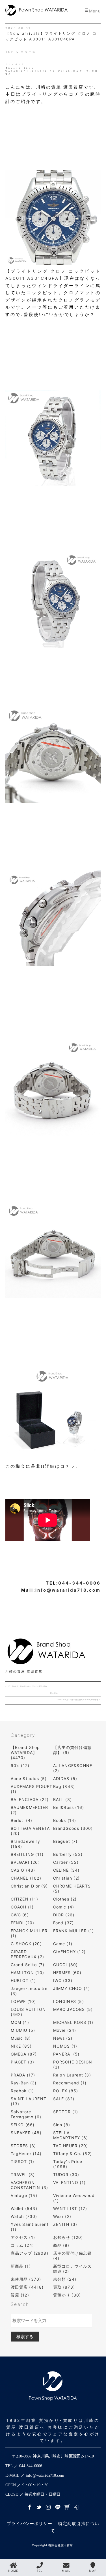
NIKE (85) (21, 2046)
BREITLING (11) (27, 1854)
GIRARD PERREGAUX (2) (28, 1954)
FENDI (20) (23, 1923)
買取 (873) (64, 2287)
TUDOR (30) (66, 2174)
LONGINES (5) (69, 2001)
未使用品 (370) (26, 2279)
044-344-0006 (79, 1583)
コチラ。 (70, 1466)
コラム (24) (22, 2245)
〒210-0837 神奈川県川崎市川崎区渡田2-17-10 (53, 2456)
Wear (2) (62, 2216)
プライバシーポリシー (30, 2524)
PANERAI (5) (66, 2054)
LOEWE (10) (23, 2001)
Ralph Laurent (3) (72, 2075)
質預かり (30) (67, 2295)
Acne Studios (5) (29, 1778)
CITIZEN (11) (24, 1899)
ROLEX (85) (66, 2091)
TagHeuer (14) (26, 2154)
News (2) (63, 2038)
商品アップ (82, 71)
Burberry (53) (68, 1854)
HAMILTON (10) (28, 1973)
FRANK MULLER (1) (74, 1931)
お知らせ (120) (68, 2237)
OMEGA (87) (24, 2054)
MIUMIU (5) (23, 2030)
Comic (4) (64, 1907)
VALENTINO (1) (70, 2182)
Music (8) (21, 2038)
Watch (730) (24, 2216)
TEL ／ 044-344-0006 (24, 2466)
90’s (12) (20, 1765)
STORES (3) (23, 2146)
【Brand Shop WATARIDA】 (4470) (25, 1752)
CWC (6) (20, 1915)
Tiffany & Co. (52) (73, 2154)
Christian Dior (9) (29, 1886)
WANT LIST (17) (70, 2208)
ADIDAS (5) (65, 1778)
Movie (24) (65, 2030)
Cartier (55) (66, 1862)
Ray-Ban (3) (24, 2083)
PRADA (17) (23, 2075)
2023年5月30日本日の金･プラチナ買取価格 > (79, 1700)
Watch (65, 71)
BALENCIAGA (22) (30, 1799)
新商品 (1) (21, 2266)
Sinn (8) (62, 2125)
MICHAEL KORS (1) (73, 2022)
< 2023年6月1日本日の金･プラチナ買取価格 (26, 1686)
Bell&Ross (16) (69, 1807)
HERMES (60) (67, 1973)
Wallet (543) (24, 2208)
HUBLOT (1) (23, 1980)
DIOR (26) (64, 1915)
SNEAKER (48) (26, 2133)
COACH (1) (22, 1907)
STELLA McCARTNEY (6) (71, 2135)
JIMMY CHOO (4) (72, 1988)
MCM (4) (20, 2022)
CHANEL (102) (26, 1878)
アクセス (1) (23, 2237)
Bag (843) (64, 1786)
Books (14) (65, 1820)
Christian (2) (67, 1878)
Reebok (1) (22, 2091)
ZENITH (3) (65, 2224)
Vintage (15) (24, 2195)
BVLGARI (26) (25, 1862)
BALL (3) (63, 1799)
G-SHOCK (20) (26, 1944)
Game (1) (63, 1944)
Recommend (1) (70, 2083)
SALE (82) (64, 2099)
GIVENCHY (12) (70, 1952)
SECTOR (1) (66, 2112)
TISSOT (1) (23, 2161)
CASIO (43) (23, 1870)
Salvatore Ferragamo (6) (26, 2114)
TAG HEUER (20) (71, 2146)
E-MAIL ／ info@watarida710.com (35, 2475)
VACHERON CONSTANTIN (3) (30, 2185)
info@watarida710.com (68, 1590)
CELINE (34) (66, 1870)
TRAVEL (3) (23, 2174)
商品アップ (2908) (30, 2253)
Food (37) (64, 1923)
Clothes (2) (65, 1899)
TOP (11, 52)
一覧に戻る (53, 1693)
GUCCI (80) (66, 1965)
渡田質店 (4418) (27, 2287)
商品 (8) (61, 2245)
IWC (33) (63, 1980)
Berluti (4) (22, 1820)
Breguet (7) (65, 1841)
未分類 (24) (65, 2279)
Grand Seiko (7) (28, 1965)
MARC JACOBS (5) (73, 2009)
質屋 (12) (20, 2295)
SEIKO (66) (23, 2125)
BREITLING (44, 71)
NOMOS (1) (65, 2046)
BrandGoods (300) (73, 1828)
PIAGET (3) (23, 2062)
